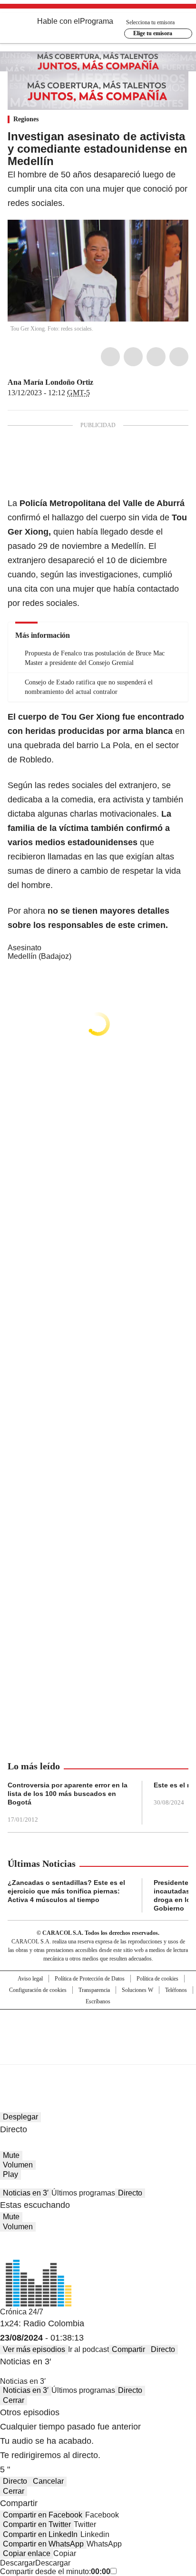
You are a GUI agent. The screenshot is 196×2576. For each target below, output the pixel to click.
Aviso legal (30, 1979)
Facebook (110, 357)
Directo (130, 2193)
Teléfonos (176, 1990)
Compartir (128, 2349)
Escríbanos (98, 2001)
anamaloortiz (111, 382)
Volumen (18, 2165)
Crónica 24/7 (22, 2312)
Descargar (18, 2563)
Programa (97, 21)
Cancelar (48, 2481)
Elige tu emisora (153, 33)
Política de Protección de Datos (90, 1979)
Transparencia (94, 1990)
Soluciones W (137, 1990)
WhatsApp (179, 357)
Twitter (133, 357)
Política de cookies (157, 1979)
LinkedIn (156, 357)
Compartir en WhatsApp (43, 2544)
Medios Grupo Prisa (98, 2054)
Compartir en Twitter (37, 2524)
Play (10, 2174)
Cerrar (14, 2400)
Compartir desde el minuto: (55, 2571)
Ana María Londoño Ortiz (50, 382)
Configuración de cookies (38, 1990)
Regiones (26, 119)
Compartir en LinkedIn (40, 2534)
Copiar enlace (27, 2553)
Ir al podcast (88, 2349)
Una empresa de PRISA (98, 2031)
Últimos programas (83, 2193)
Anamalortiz (100, 382)
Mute (11, 2155)
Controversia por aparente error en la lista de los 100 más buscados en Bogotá (68, 1794)
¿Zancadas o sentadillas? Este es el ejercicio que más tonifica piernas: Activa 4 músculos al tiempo (66, 1891)
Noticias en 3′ (26, 2193)
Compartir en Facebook (43, 2515)
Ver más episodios (34, 2349)
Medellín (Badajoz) (39, 956)
